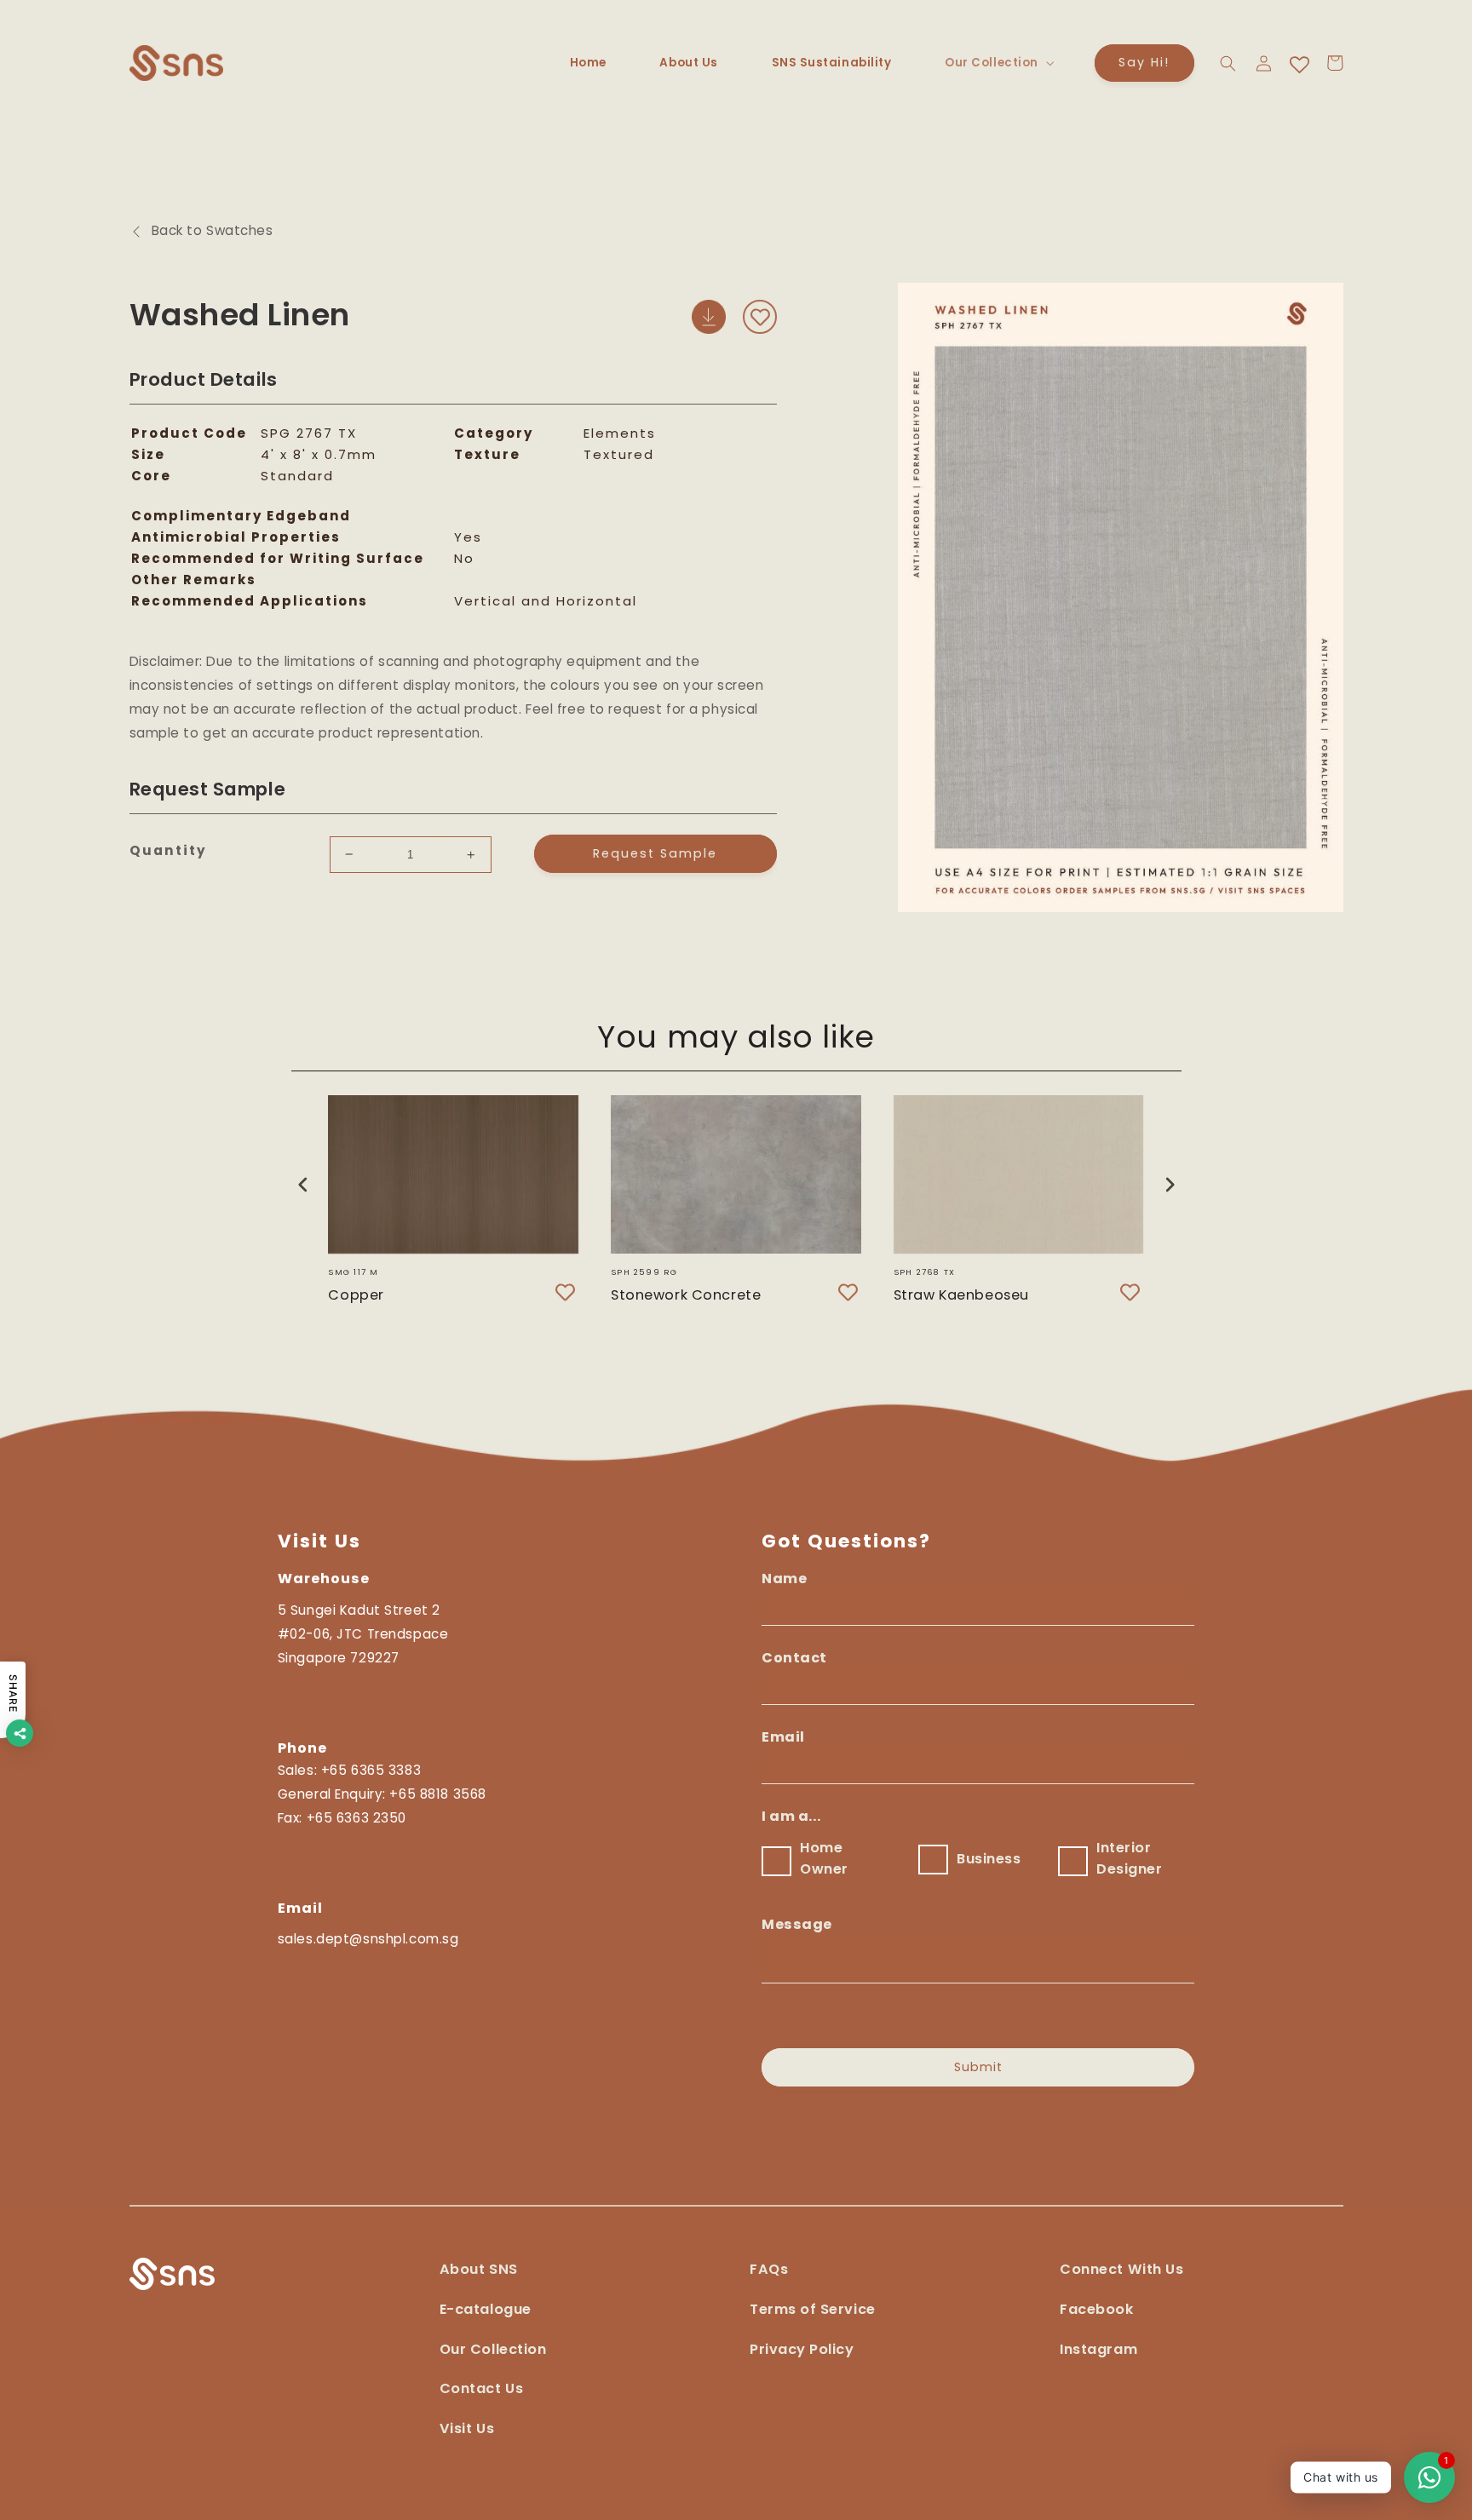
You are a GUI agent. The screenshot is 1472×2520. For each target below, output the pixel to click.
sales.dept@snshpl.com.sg (368, 1939)
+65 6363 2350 (356, 1818)
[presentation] (303, 1184)
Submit (978, 2067)
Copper (356, 1294)
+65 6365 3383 (371, 1770)
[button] (998, 63)
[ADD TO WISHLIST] (760, 317)
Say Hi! (1144, 62)
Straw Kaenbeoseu (961, 1294)
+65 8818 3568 (437, 1794)
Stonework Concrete (686, 1294)
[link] (709, 329)
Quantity (168, 850)
